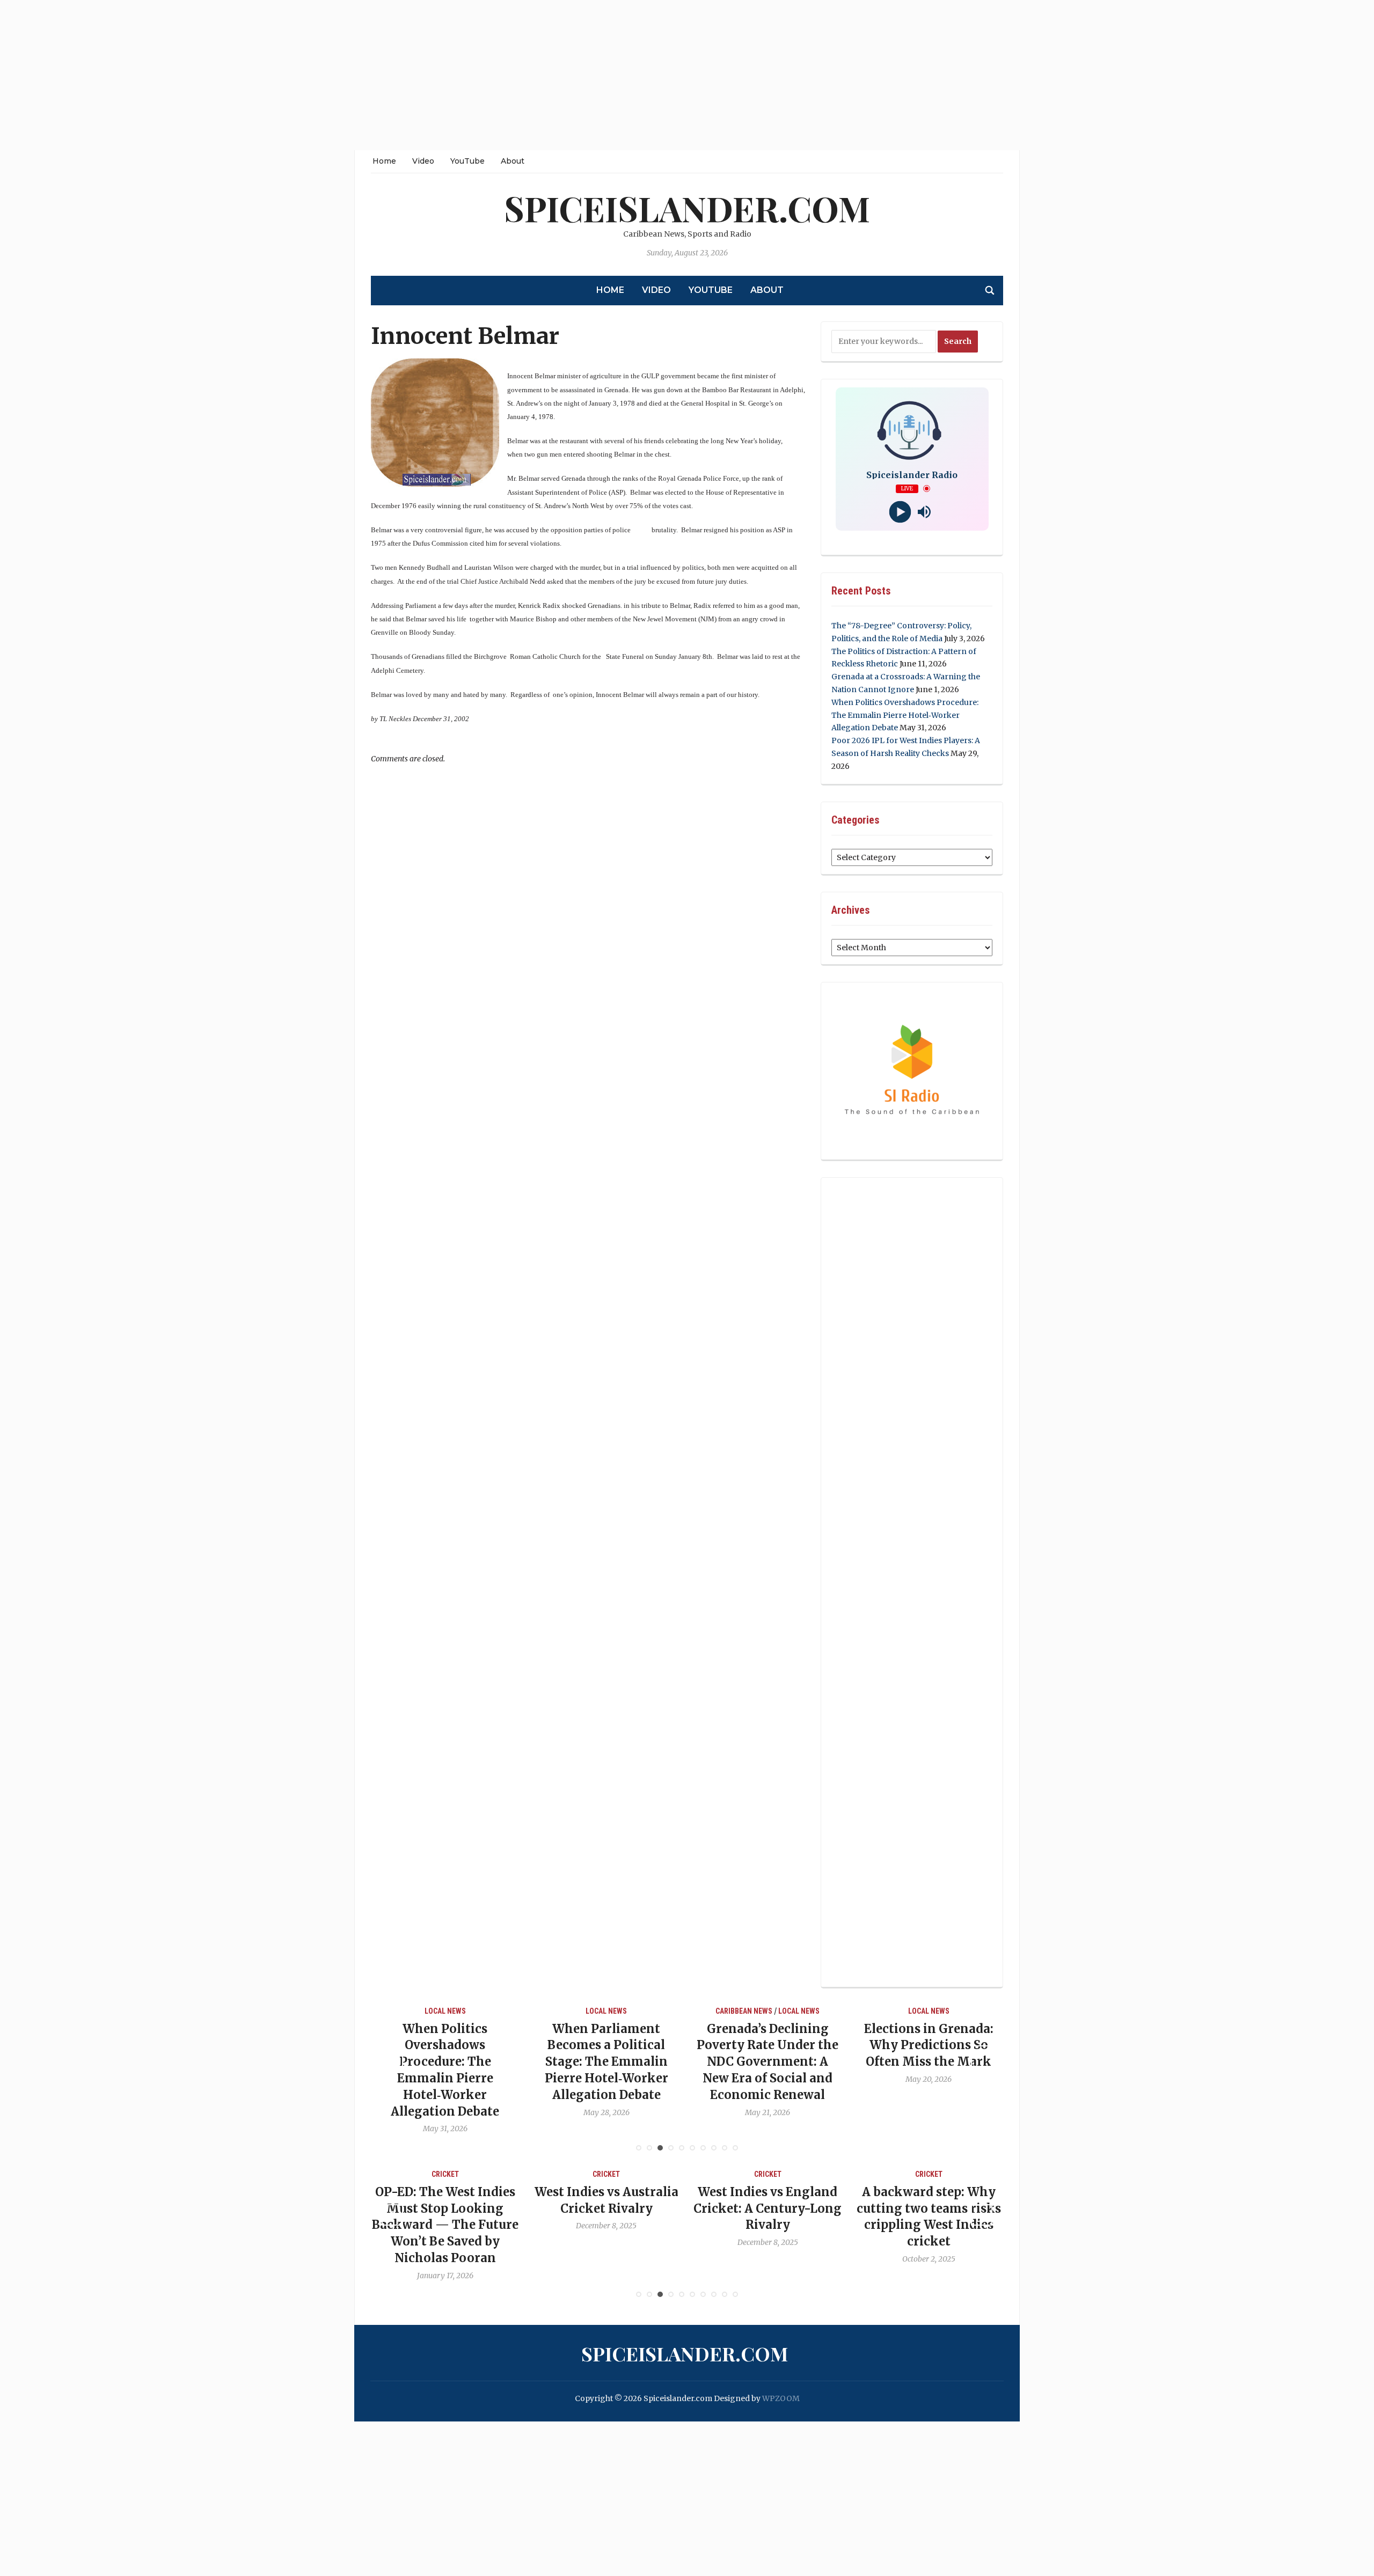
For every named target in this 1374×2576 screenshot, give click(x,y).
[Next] (982, 2056)
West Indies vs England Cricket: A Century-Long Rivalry (611, 2208)
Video (423, 161)
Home (384, 161)
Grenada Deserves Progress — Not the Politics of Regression (933, 2045)
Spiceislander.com (687, 208)
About (513, 161)
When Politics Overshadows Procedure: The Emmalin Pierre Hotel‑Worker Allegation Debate (905, 715)
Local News (450, 2011)
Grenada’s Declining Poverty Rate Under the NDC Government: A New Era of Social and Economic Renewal (611, 2062)
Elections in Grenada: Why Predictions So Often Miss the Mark (772, 2045)
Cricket (450, 2174)
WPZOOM (781, 2398)
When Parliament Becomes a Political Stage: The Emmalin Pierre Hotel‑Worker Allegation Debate (450, 2062)
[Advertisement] (322, 75)
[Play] (900, 512)
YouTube (467, 161)
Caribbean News (587, 2011)
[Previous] (392, 2056)
